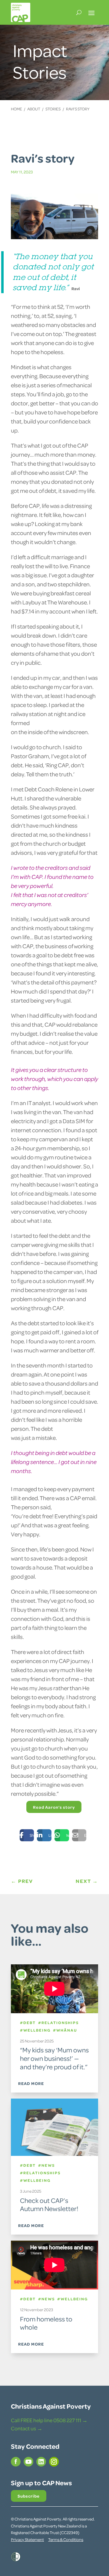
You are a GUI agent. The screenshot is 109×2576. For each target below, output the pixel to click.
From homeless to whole (46, 2323)
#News (46, 2165)
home (17, 109)
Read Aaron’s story (54, 1807)
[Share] (22, 1835)
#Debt (28, 2023)
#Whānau (64, 2030)
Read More (31, 2083)
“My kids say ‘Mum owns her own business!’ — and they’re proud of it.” (54, 2058)
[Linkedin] (40, 1835)
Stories (53, 109)
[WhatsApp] (57, 1835)
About (34, 109)
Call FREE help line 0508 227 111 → (49, 2420)
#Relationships (58, 2023)
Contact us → (27, 2428)
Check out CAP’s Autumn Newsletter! (49, 2204)
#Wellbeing (35, 2030)
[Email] (75, 1835)
